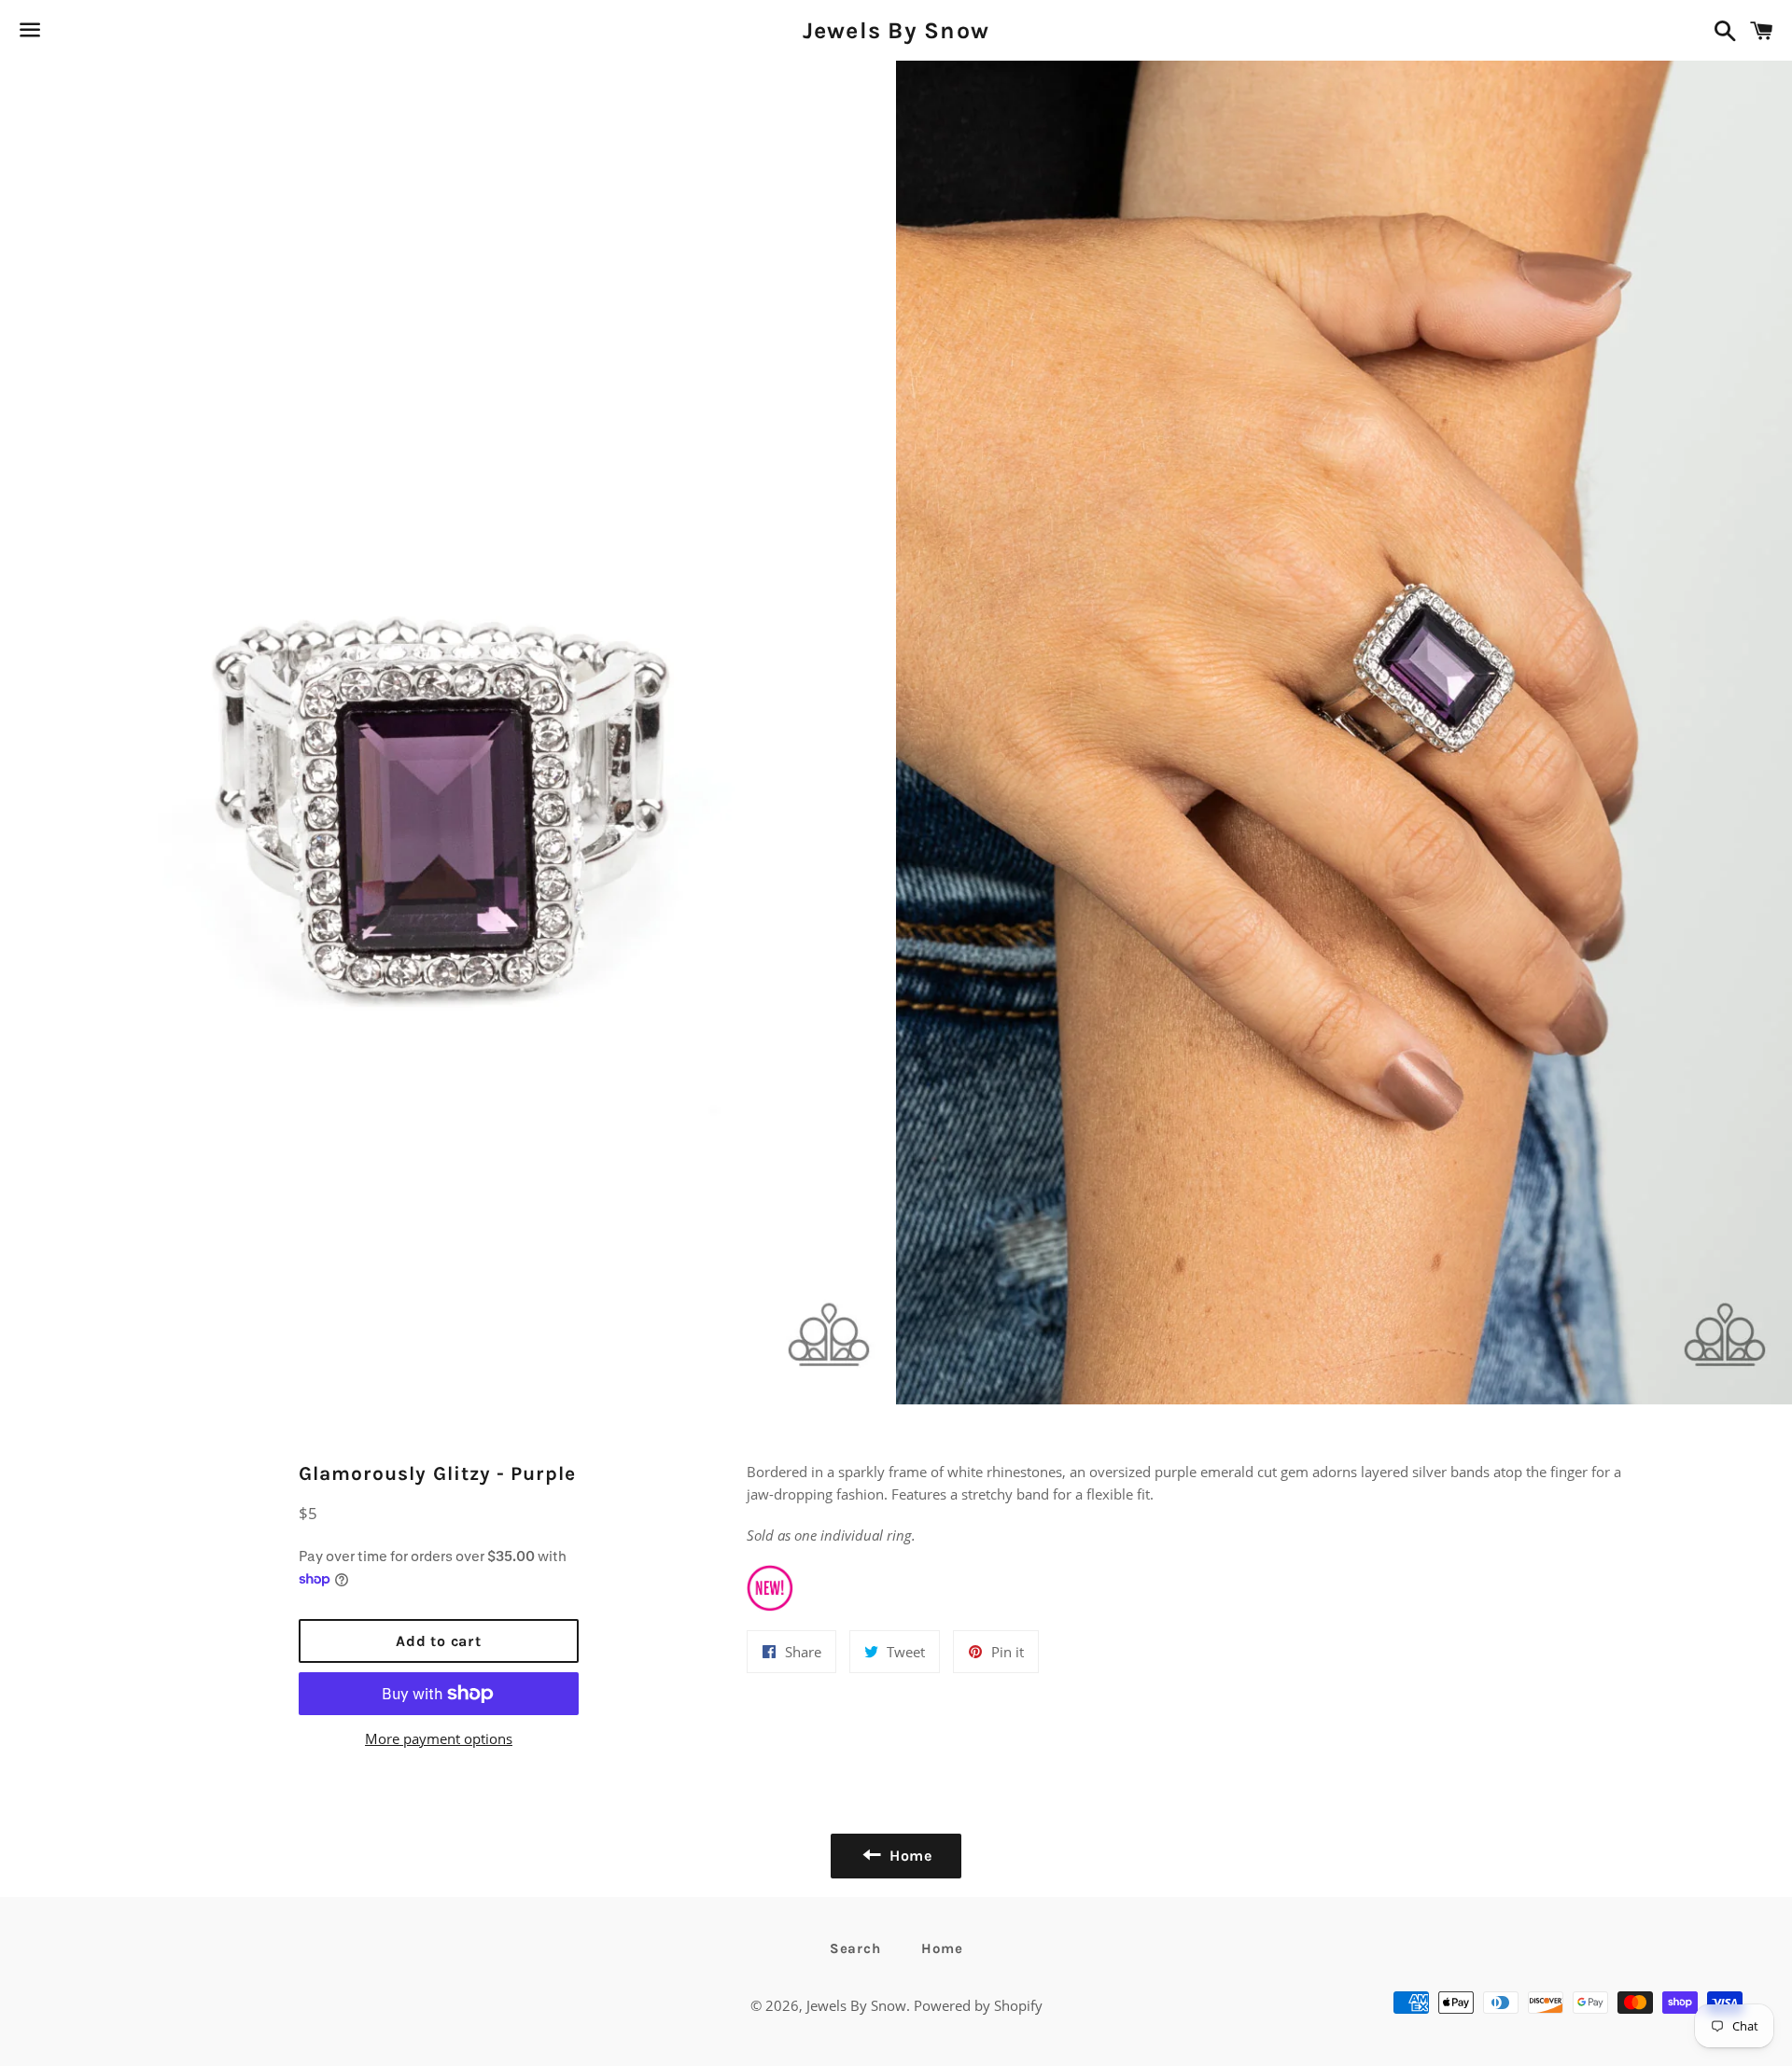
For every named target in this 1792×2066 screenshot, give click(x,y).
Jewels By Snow (896, 30)
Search (855, 1948)
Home (942, 1948)
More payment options (439, 1738)
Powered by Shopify (978, 2005)
